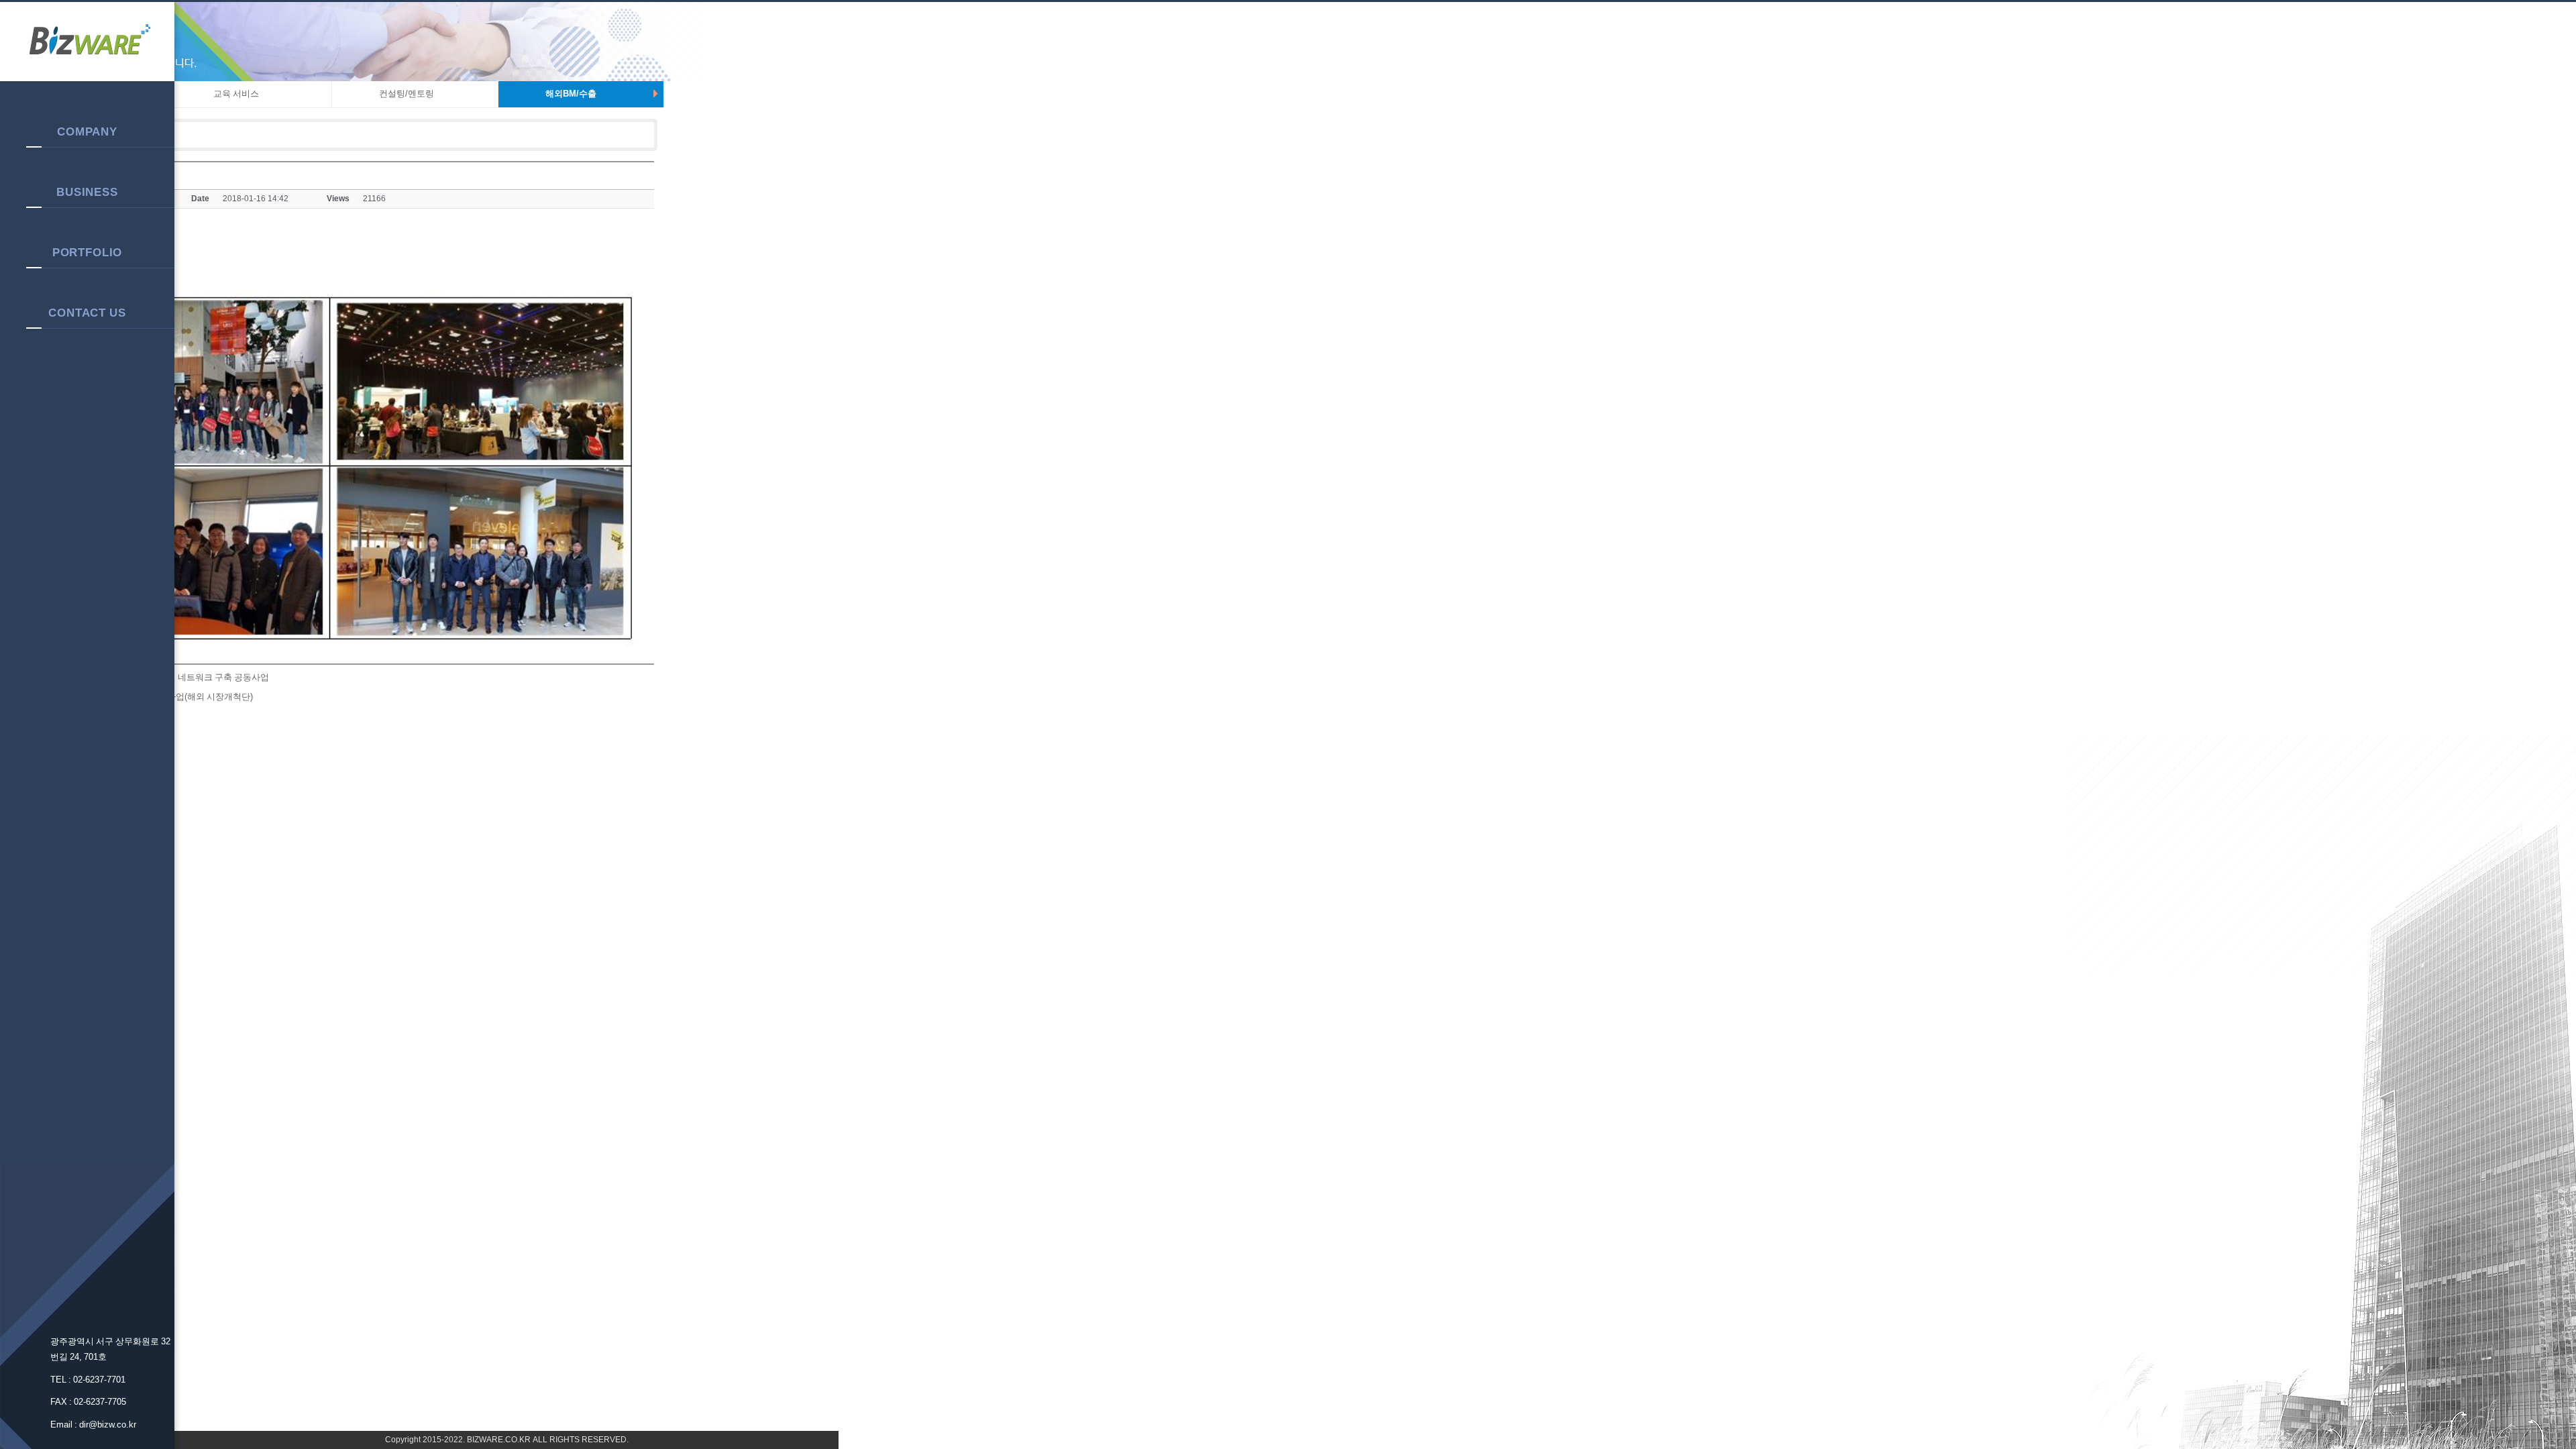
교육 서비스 (236, 94)
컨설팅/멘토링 (407, 94)
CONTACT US (87, 313)
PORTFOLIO (88, 252)
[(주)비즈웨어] (87, 42)
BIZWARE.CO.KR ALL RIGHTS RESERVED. (547, 1440)
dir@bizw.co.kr (108, 1425)
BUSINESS (87, 192)
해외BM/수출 (571, 94)
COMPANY (87, 131)
